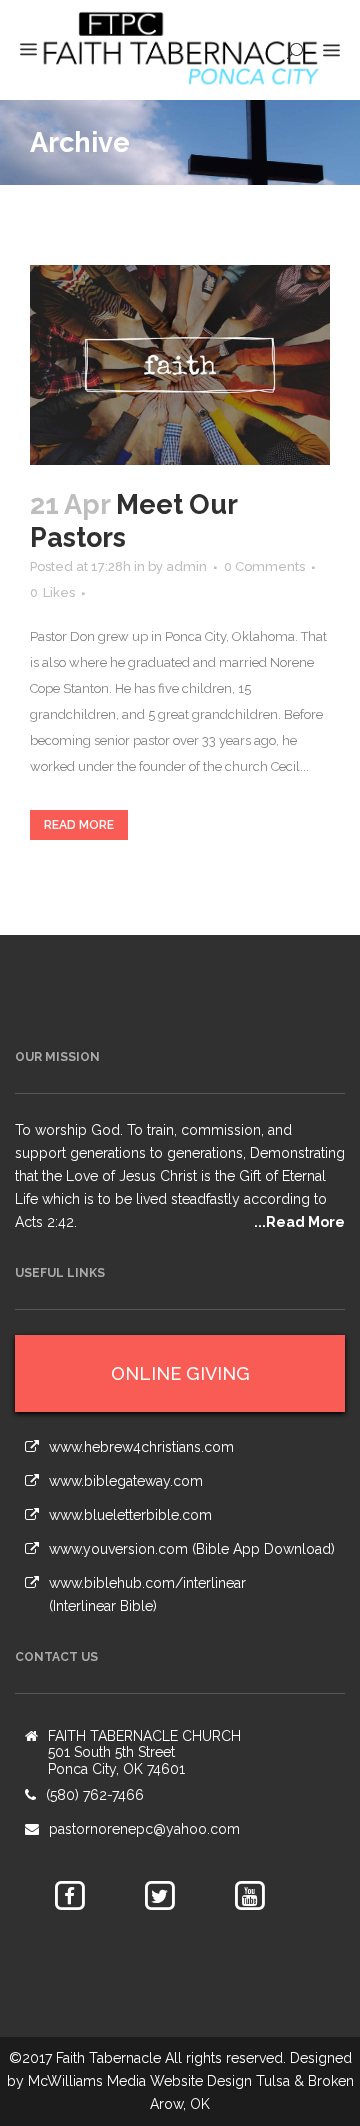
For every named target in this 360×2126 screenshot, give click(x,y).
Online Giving (180, 1373)
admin (186, 566)
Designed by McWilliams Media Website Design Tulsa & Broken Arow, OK (180, 2081)
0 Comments (264, 566)
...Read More (299, 1222)
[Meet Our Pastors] (180, 365)
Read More (79, 825)
